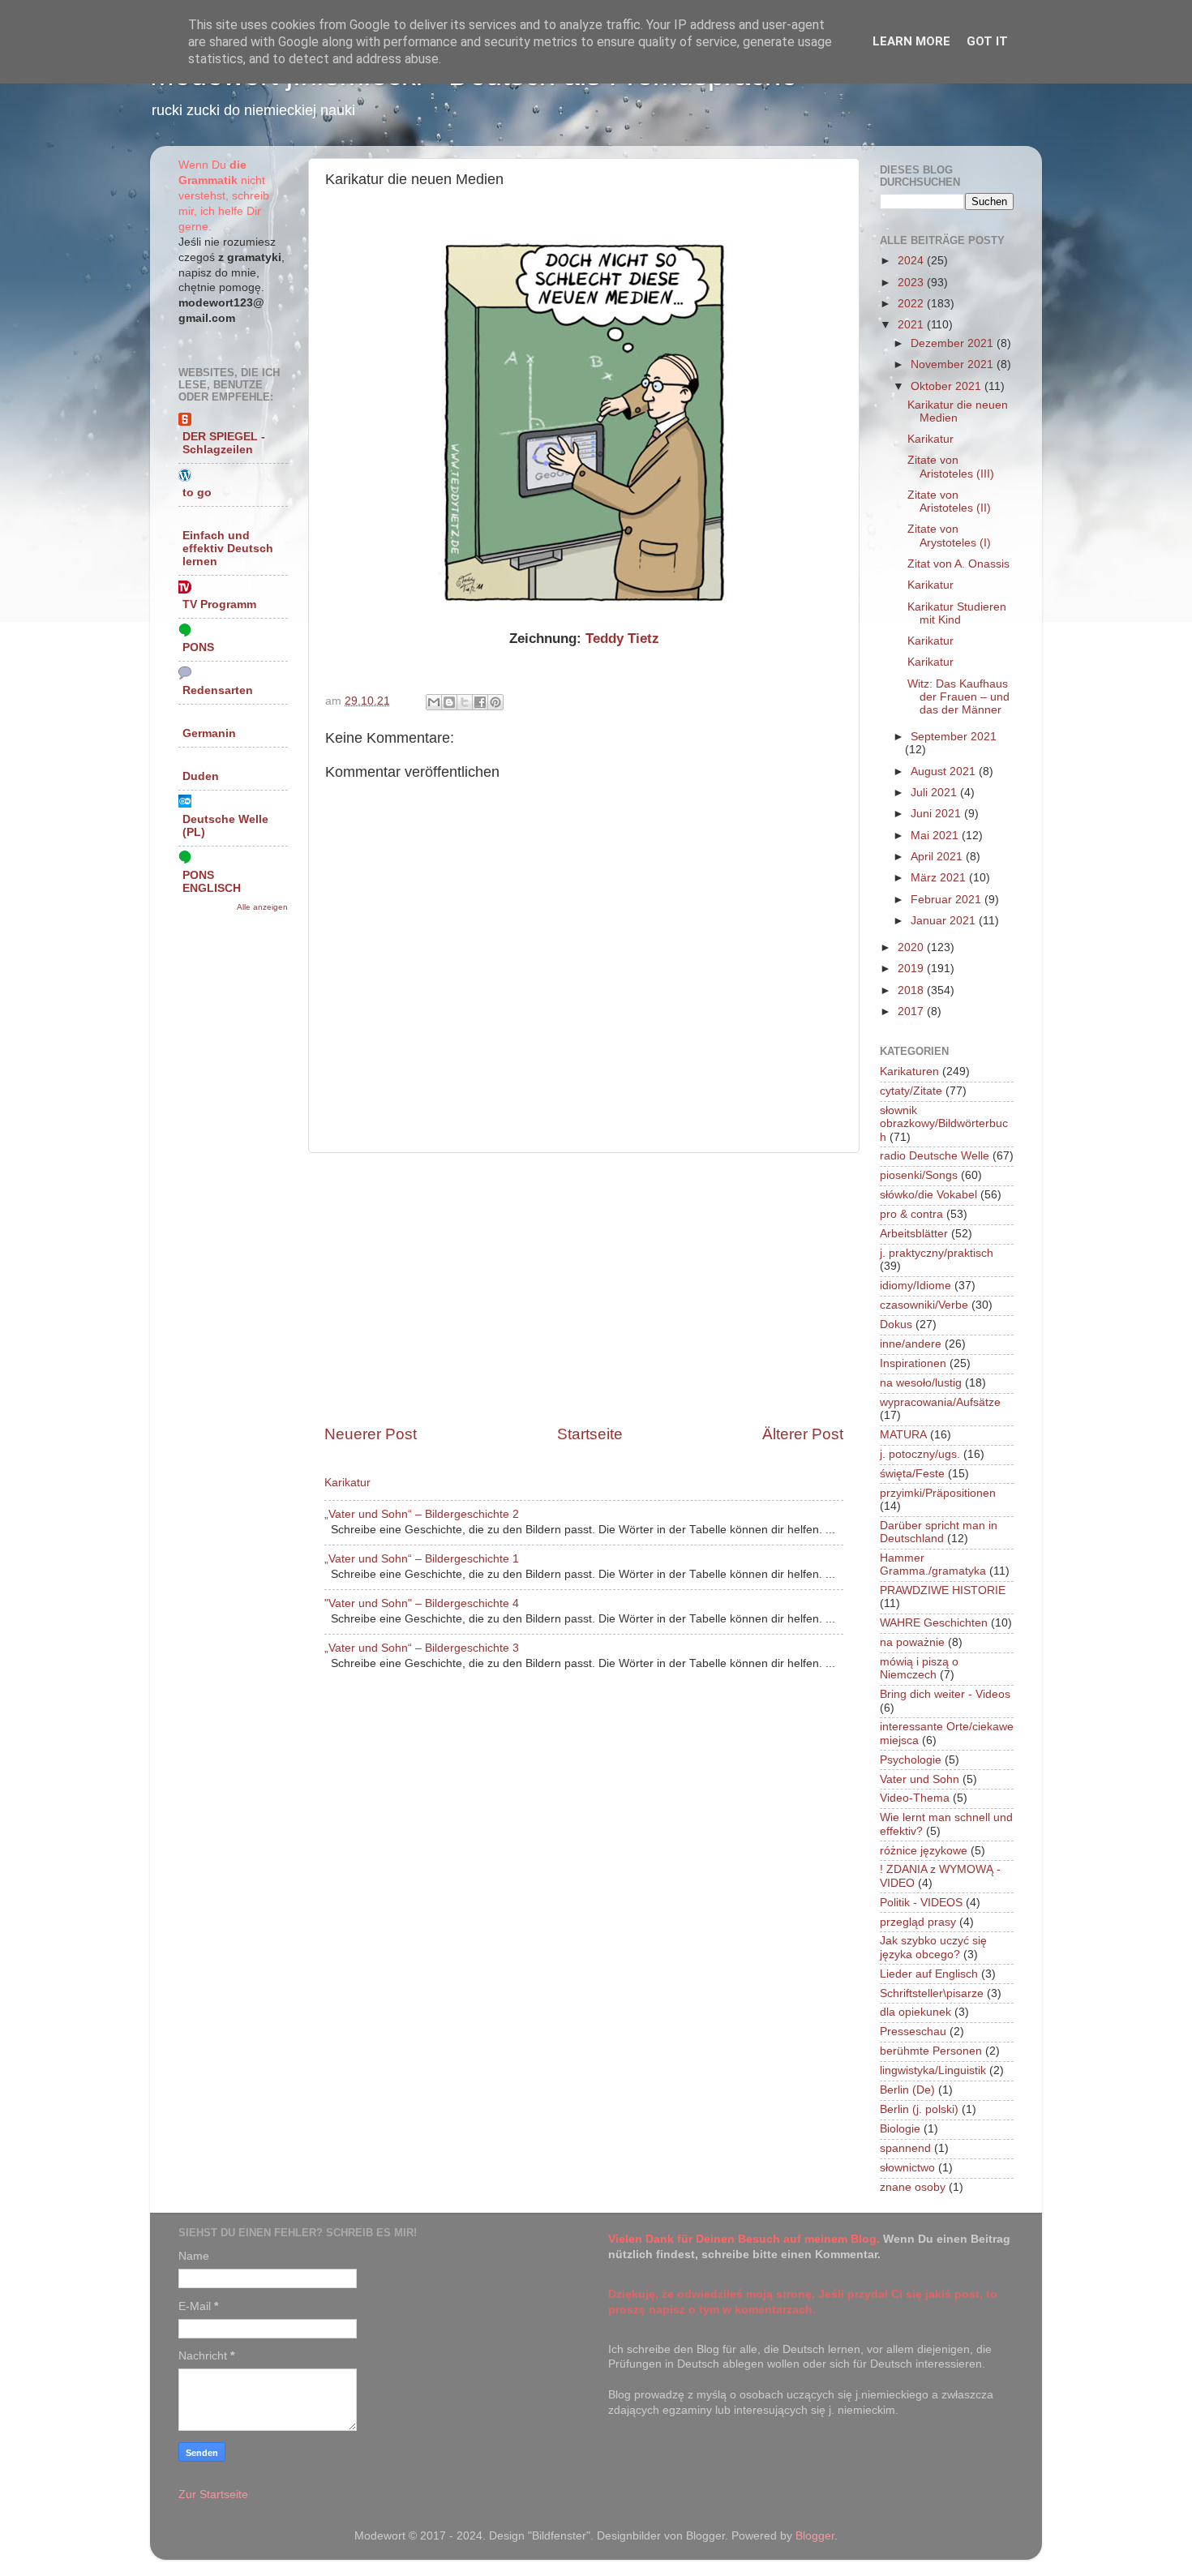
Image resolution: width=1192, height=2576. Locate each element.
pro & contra (911, 1214)
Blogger (815, 2536)
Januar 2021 (945, 921)
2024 (912, 261)
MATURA (903, 1435)
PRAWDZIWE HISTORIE (943, 1590)
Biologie (900, 2129)
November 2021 (954, 364)
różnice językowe (924, 1851)
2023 (912, 283)
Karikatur (347, 1483)
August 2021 (945, 772)
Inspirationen (913, 1363)
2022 (912, 304)
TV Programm (219, 604)
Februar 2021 (948, 900)
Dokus (896, 1324)
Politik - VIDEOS (921, 1903)
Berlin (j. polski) (919, 2109)
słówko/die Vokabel (928, 1195)
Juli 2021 (935, 793)
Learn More (911, 41)
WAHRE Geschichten (934, 1623)
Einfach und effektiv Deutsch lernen (228, 549)
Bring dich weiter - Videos (945, 1694)
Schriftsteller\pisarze (932, 1993)
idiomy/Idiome (915, 1286)
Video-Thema (915, 1798)
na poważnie (912, 1642)
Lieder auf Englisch (929, 1974)
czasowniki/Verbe (924, 1305)
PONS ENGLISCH (212, 882)
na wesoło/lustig (921, 1383)
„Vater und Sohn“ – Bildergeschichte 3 (422, 1648)
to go (197, 493)
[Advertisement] (584, 1288)
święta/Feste (912, 1474)
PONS (198, 647)
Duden (201, 776)
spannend (905, 2148)
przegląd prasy (918, 1922)
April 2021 (938, 857)
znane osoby (913, 2187)
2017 (912, 1012)
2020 (912, 947)
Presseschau (913, 2032)
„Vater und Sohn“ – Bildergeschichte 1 (422, 1559)
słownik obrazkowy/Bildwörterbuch (944, 1123)
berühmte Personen (931, 2051)
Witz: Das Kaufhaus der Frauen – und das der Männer (958, 697)
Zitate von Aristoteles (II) (949, 501)
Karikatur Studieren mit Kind (957, 613)
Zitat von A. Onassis (958, 564)
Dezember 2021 (954, 343)
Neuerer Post (371, 1434)
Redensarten (218, 690)
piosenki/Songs (919, 1175)
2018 (912, 990)
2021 (912, 325)
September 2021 (954, 737)
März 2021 (940, 878)
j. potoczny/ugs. (920, 1454)
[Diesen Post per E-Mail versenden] (434, 702)
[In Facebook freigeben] (480, 702)
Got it (987, 41)
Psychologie (911, 1760)
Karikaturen (909, 1072)
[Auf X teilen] (465, 702)
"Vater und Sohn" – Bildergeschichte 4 (422, 1603)
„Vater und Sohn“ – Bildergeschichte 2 (422, 1514)
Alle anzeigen (262, 907)
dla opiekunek (915, 2012)
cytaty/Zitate (911, 1091)
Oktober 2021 (948, 386)
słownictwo (907, 2168)
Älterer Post (803, 1434)
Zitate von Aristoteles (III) (951, 467)
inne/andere (911, 1344)
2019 (912, 969)
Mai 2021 (936, 836)
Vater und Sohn (920, 1779)
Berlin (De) (907, 2090)
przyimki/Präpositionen (938, 1493)
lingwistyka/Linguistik (933, 2070)
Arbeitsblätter (914, 1234)
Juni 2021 (937, 814)
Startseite (590, 1434)
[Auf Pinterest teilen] (495, 702)
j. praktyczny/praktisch (937, 1253)
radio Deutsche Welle (935, 1156)
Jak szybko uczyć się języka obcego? (933, 1947)
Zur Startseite (213, 2495)
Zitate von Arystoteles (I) (949, 536)
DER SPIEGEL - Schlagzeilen (224, 443)
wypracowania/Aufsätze (940, 1402)
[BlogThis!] (449, 702)
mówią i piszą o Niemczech (919, 1668)
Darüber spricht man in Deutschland (939, 1532)
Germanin (209, 733)
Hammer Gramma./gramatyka (933, 1564)
